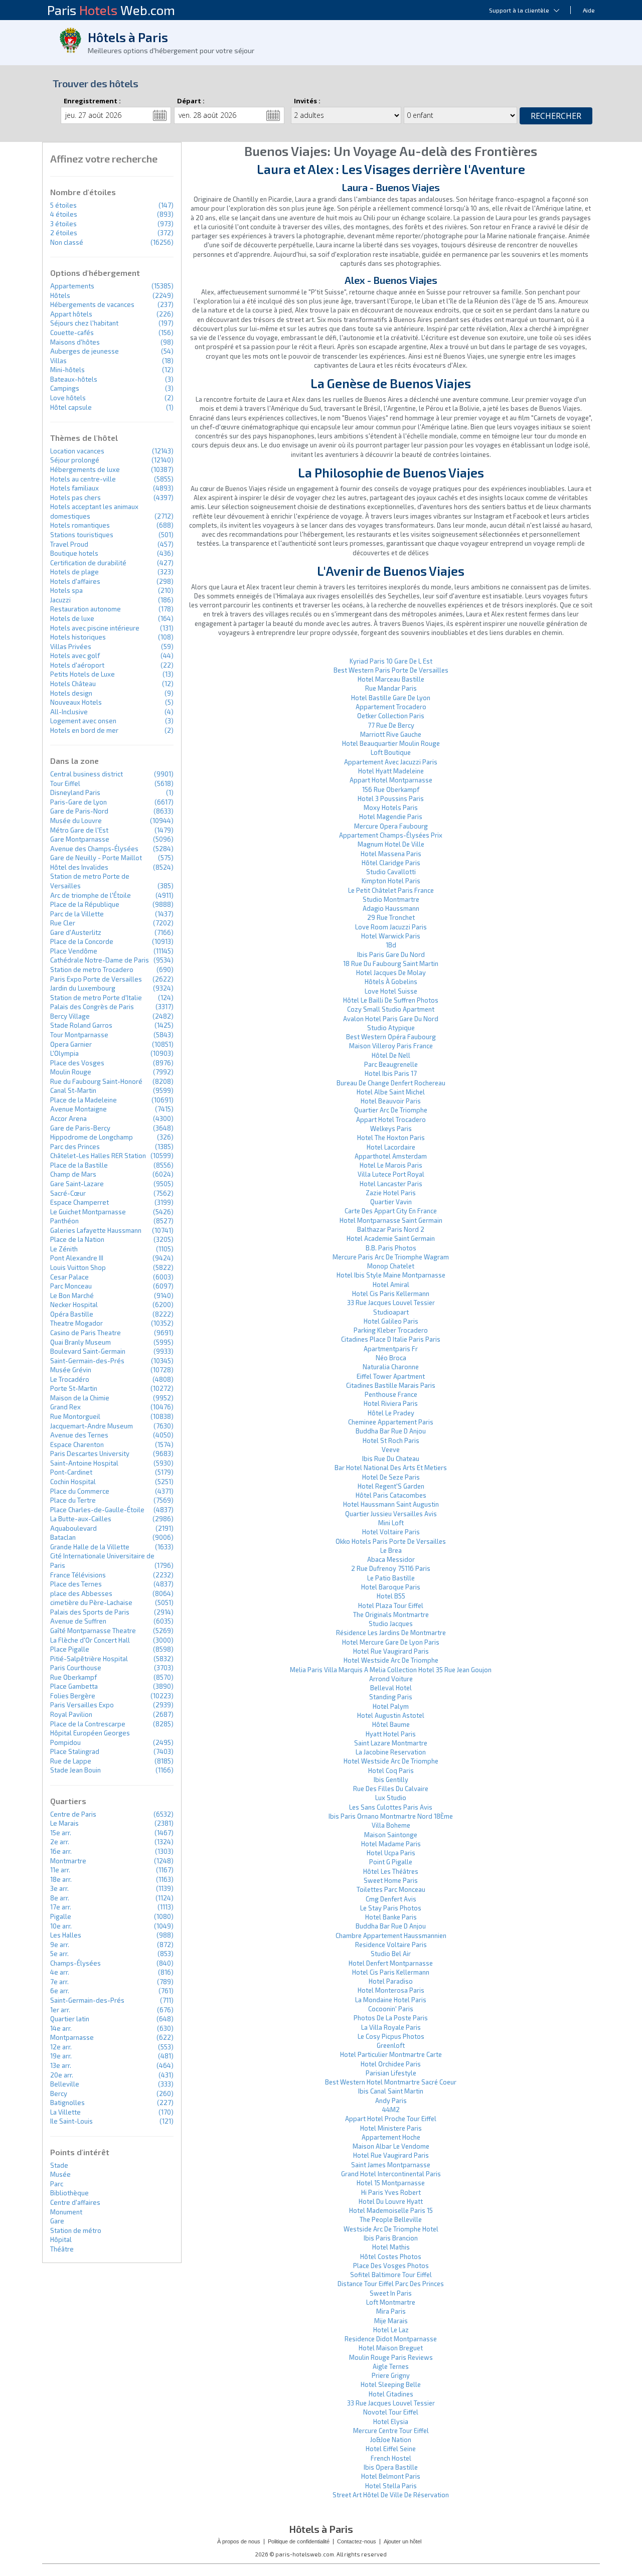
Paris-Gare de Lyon (78, 802)
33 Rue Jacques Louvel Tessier (391, 1303)
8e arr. (60, 1898)
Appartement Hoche (391, 2137)
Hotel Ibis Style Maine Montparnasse (391, 1275)
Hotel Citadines (391, 2394)
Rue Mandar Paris (391, 688)
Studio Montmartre (391, 899)
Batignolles (67, 2103)
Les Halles (66, 1935)
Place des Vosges (77, 1063)
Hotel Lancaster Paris (391, 1184)
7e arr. (59, 1982)
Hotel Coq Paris (391, 1770)
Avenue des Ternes (79, 1435)
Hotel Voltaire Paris (391, 1532)
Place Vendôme (74, 951)
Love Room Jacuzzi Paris (391, 927)
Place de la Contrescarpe (88, 1724)
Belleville (65, 2084)
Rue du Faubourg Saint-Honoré (96, 1081)
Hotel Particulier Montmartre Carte (391, 2054)
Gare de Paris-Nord (79, 811)
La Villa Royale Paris (391, 2027)
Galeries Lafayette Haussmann (96, 1230)
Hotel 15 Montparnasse (391, 2183)
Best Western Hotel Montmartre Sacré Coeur (391, 2082)
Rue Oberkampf (73, 1677)
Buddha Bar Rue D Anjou (391, 1431)
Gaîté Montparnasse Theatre (93, 1631)
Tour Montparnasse (79, 1035)
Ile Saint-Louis (71, 2121)
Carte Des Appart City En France (391, 1211)
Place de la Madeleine (84, 1100)
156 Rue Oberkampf (391, 789)
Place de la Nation (77, 1239)
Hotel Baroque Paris (391, 1587)
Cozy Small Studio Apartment (391, 1009)
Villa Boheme (391, 1825)
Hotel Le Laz (391, 2330)
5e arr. (59, 1954)
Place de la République (85, 904)
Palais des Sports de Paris (90, 1612)
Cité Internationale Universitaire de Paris (102, 1561)
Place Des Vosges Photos (391, 2266)
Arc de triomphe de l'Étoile (91, 895)
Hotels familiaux (74, 488)
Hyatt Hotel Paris (391, 1734)
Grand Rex (65, 1407)
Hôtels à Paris (128, 37)
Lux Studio (391, 1798)
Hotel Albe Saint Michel (391, 1092)
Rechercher (556, 116)
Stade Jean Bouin (75, 1770)
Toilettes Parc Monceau (391, 1889)
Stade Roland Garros (81, 1025)
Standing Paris (391, 1697)
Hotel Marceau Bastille (391, 679)
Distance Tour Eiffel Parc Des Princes (391, 2284)
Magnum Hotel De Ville (391, 844)
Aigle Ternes (391, 2366)
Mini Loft (391, 1523)
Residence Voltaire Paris (391, 1945)
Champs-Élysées (75, 1963)
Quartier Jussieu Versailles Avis (391, 1514)
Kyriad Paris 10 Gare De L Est (391, 661)
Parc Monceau (71, 1286)
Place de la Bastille (79, 1165)
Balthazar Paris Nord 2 (391, 1229)
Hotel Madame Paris (391, 1844)
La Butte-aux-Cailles (81, 1519)
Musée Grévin (71, 1370)
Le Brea (391, 1550)
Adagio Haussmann (391, 908)
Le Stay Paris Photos (391, 1908)
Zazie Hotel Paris (391, 1193)
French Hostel (391, 2458)
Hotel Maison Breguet (391, 2348)
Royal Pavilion (71, 1714)
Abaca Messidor (391, 1559)
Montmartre (68, 1861)
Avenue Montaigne (78, 1109)
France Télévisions (78, 1575)
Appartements (72, 286)
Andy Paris (391, 2101)
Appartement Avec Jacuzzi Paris (391, 762)
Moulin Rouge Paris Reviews (391, 2357)
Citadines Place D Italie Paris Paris (391, 1339)
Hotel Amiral (391, 1284)
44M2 (391, 2110)
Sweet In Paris (391, 2293)
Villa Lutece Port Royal (391, 1174)
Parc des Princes (75, 1147)
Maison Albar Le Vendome (391, 2146)
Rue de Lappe (71, 1761)
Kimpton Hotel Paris (391, 881)
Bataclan (63, 1537)
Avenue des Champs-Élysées (94, 849)
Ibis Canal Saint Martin (391, 2091)
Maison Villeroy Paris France (391, 1046)
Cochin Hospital (73, 1482)
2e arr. (60, 1842)
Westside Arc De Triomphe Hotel (391, 2229)
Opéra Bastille (72, 1314)
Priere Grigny (391, 2375)
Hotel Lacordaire (391, 1147)
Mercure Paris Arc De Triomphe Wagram (391, 1257)
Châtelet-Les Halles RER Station (98, 1156)
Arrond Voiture (391, 1679)
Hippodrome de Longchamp (92, 1137)
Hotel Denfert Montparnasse (391, 1963)
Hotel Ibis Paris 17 (391, 1073)
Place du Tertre (73, 1500)
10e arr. (61, 1926)
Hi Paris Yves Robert (391, 2192)
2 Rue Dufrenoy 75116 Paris (391, 1568)
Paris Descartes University (90, 1454)
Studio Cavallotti (391, 872)
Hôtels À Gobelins (391, 982)
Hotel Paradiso (391, 1981)
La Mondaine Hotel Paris (391, 2000)
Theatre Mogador (76, 1323)
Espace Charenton (77, 1444)
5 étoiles (63, 205)
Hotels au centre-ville (83, 479)
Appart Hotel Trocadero (391, 1119)
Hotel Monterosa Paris (391, 1990)
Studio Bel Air (391, 1954)
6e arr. (60, 1991)
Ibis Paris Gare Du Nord (391, 954)
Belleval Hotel (391, 1688)
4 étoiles (64, 214)
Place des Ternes (76, 1584)
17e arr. (61, 1907)
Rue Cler (63, 923)
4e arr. (60, 1972)
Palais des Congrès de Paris (92, 1007)
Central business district (87, 774)
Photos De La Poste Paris (391, 2018)
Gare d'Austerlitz (76, 932)
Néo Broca (391, 1358)
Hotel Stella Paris (391, 2486)
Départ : (191, 101)
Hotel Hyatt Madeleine (391, 771)
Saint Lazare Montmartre (391, 1743)
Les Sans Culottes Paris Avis (391, 1807)
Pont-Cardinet (71, 1472)
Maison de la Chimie (80, 1398)
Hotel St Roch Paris (391, 1440)
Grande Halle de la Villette (90, 1547)
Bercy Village (70, 1016)
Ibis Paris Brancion (391, 2238)
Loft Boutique (391, 752)
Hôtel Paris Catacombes (391, 1495)
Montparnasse (72, 2037)
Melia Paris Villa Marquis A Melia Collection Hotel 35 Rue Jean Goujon (391, 1670)
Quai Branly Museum (81, 1342)
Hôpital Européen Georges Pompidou (90, 1738)
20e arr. (62, 2075)
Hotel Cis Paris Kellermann (391, 1294)
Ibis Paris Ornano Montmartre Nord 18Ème (391, 1816)
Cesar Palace (69, 1277)
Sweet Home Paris (391, 1880)
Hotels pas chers (75, 498)
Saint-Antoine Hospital (84, 1463)
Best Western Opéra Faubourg (391, 1037)
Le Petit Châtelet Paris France (391, 890)
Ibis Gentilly (391, 1780)
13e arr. (61, 2065)
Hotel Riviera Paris (391, 1403)
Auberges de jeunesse (85, 351)
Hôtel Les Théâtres (391, 1871)
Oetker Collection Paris (391, 716)
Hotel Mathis (391, 2247)
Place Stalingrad (75, 1751)
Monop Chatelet (391, 1266)
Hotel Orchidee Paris (391, 2064)
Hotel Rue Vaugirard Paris (391, 1651)
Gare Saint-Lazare (77, 1184)
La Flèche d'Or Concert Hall (90, 1640)
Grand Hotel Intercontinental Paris (391, 2174)
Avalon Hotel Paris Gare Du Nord (391, 1019)
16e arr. (61, 1851)
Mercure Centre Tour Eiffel (391, 2431)
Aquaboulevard (73, 1528)
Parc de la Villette (77, 914)
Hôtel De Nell (391, 1055)
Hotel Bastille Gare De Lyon (391, 698)
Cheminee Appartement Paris (391, 1422)
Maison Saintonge (391, 1835)
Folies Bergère (73, 1696)
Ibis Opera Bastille (391, 2467)
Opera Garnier (71, 1044)
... (160, 115)
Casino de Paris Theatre (86, 1333)
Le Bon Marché (72, 1296)
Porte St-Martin (74, 1388)
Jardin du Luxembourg (83, 988)
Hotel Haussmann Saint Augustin (391, 1504)
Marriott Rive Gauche (391, 734)
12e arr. (61, 2047)
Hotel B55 (391, 1596)
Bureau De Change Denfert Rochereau (391, 1083)
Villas (58, 361)
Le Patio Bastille (391, 1578)
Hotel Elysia (391, 2422)
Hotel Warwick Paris (391, 936)
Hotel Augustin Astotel (391, 1715)
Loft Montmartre (391, 2302)
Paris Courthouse (76, 1668)
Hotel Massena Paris (391, 854)
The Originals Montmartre (391, 1615)
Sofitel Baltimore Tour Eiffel (391, 2275)
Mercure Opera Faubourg (391, 826)
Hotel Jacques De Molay (391, 973)
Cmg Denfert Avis (391, 1899)
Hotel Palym (391, 1706)
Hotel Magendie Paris (391, 817)
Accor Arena (68, 1118)
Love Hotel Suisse (391, 991)
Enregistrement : (92, 101)
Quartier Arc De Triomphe (391, 1110)
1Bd (391, 945)
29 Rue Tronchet (391, 917)
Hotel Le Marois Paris (391, 1165)
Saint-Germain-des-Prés (87, 1361)
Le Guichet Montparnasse (88, 1212)
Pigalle (61, 1916)
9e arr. (60, 1945)
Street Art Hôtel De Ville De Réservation (391, 2495)
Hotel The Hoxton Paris (391, 1138)
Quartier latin (70, 2019)
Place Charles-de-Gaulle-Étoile (97, 1510)
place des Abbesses (81, 1593)
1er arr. (60, 2010)
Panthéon (64, 1221)
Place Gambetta (74, 1686)
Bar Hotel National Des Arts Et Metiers (391, 1468)
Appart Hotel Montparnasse (391, 780)
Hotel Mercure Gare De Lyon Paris (391, 1642)
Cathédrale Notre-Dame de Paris (100, 960)
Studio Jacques (391, 1624)
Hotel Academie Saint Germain (391, 1238)
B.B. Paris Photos (391, 1248)
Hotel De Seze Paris (391, 1477)
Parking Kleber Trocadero (391, 1330)
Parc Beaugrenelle (391, 1064)
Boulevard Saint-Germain (88, 1351)
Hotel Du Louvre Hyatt (391, 2201)
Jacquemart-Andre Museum (92, 1426)
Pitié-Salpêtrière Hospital (89, 1659)
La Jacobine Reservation (391, 1752)
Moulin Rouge (71, 1072)
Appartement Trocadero (391, 707)
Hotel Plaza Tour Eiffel (391, 1605)
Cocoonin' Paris (391, 2009)
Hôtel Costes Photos (391, 2257)
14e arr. (61, 2028)
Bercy (59, 2094)
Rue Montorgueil (75, 1416)
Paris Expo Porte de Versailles (96, 979)
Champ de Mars (73, 1174)
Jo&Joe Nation (391, 2440)
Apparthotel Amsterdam (391, 1156)
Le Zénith (64, 1249)
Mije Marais (391, 2321)
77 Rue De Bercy (391, 725)
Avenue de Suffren (78, 1621)
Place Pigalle (70, 1649)
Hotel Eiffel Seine (391, 2449)
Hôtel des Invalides (79, 867)
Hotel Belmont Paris (391, 2476)
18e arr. (61, 1879)
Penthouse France (391, 1394)
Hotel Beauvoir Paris (391, 1101)
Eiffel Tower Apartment (391, 1376)
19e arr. (61, 2056)
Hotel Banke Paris (391, 1917)
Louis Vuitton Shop (78, 1267)
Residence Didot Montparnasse (391, 2339)
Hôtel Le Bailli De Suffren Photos (391, 1000)
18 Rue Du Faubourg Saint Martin (391, 963)
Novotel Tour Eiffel (391, 2412)
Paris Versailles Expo (82, 1705)
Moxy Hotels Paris (391, 808)
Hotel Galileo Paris (391, 1321)
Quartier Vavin (391, 1202)
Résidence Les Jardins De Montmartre (391, 1633)
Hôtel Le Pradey (391, 1413)
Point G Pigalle (391, 1862)
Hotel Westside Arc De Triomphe (391, 1660)
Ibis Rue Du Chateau (391, 1459)
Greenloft (391, 2045)
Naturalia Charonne (391, 1367)
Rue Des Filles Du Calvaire (391, 1789)
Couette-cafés (72, 333)
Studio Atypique (391, 1028)
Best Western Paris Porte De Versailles (391, 670)
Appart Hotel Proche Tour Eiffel (391, 2119)
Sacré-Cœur (68, 1193)
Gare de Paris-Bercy (80, 1128)
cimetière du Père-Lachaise (91, 1602)
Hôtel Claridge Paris (391, 863)
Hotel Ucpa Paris (391, 1853)
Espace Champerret (79, 1202)
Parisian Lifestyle (391, 2073)
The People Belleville (391, 2219)
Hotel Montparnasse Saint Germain (391, 1220)
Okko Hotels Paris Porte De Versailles (391, 1541)
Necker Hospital (74, 1305)
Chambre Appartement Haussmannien (391, 1936)
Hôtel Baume (391, 1724)
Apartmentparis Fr (391, 1349)
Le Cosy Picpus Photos (391, 2036)
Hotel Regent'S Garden (391, 1486)
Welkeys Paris (391, 1129)
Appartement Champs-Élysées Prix (391, 835)
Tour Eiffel (65, 783)
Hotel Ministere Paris (391, 2128)
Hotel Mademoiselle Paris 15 (391, 2210)
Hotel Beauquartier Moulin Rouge (391, 743)
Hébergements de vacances (92, 304)
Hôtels (60, 295)
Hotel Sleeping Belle (391, 2384)
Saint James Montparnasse (391, 2165)
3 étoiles (63, 224)
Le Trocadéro (70, 1379)
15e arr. (61, 1833)
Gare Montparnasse (80, 839)
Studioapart (391, 1312)
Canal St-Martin (73, 1090)
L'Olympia (64, 1053)
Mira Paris (391, 2311)
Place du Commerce (80, 1491)
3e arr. (59, 1888)
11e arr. (60, 1870)
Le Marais (64, 1823)
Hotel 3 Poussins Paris (391, 798)
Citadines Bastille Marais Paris (391, 1385)
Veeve (391, 1450)
